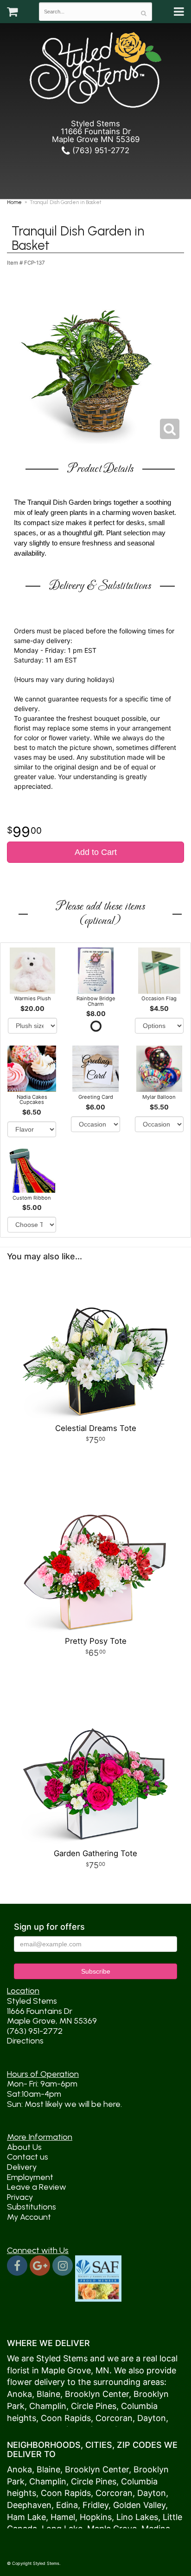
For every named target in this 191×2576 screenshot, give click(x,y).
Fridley (95, 2505)
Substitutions (32, 2207)
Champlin (48, 2406)
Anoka (19, 2394)
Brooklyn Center (97, 2394)
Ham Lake (26, 2517)
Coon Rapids (66, 2418)
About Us (24, 2147)
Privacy (20, 2197)
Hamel (63, 2517)
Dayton (152, 2418)
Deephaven (29, 2505)
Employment (30, 2177)
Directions (25, 2041)
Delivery (22, 2167)
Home (14, 202)
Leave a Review (37, 2187)
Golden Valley (139, 2505)
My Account (29, 2217)
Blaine (48, 2394)
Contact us (28, 2157)
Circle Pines (94, 2406)
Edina (67, 2505)
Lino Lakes (137, 2517)
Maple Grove (66, 2370)
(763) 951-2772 (100, 150)
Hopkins (96, 2517)
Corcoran (114, 2418)
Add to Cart (96, 852)
